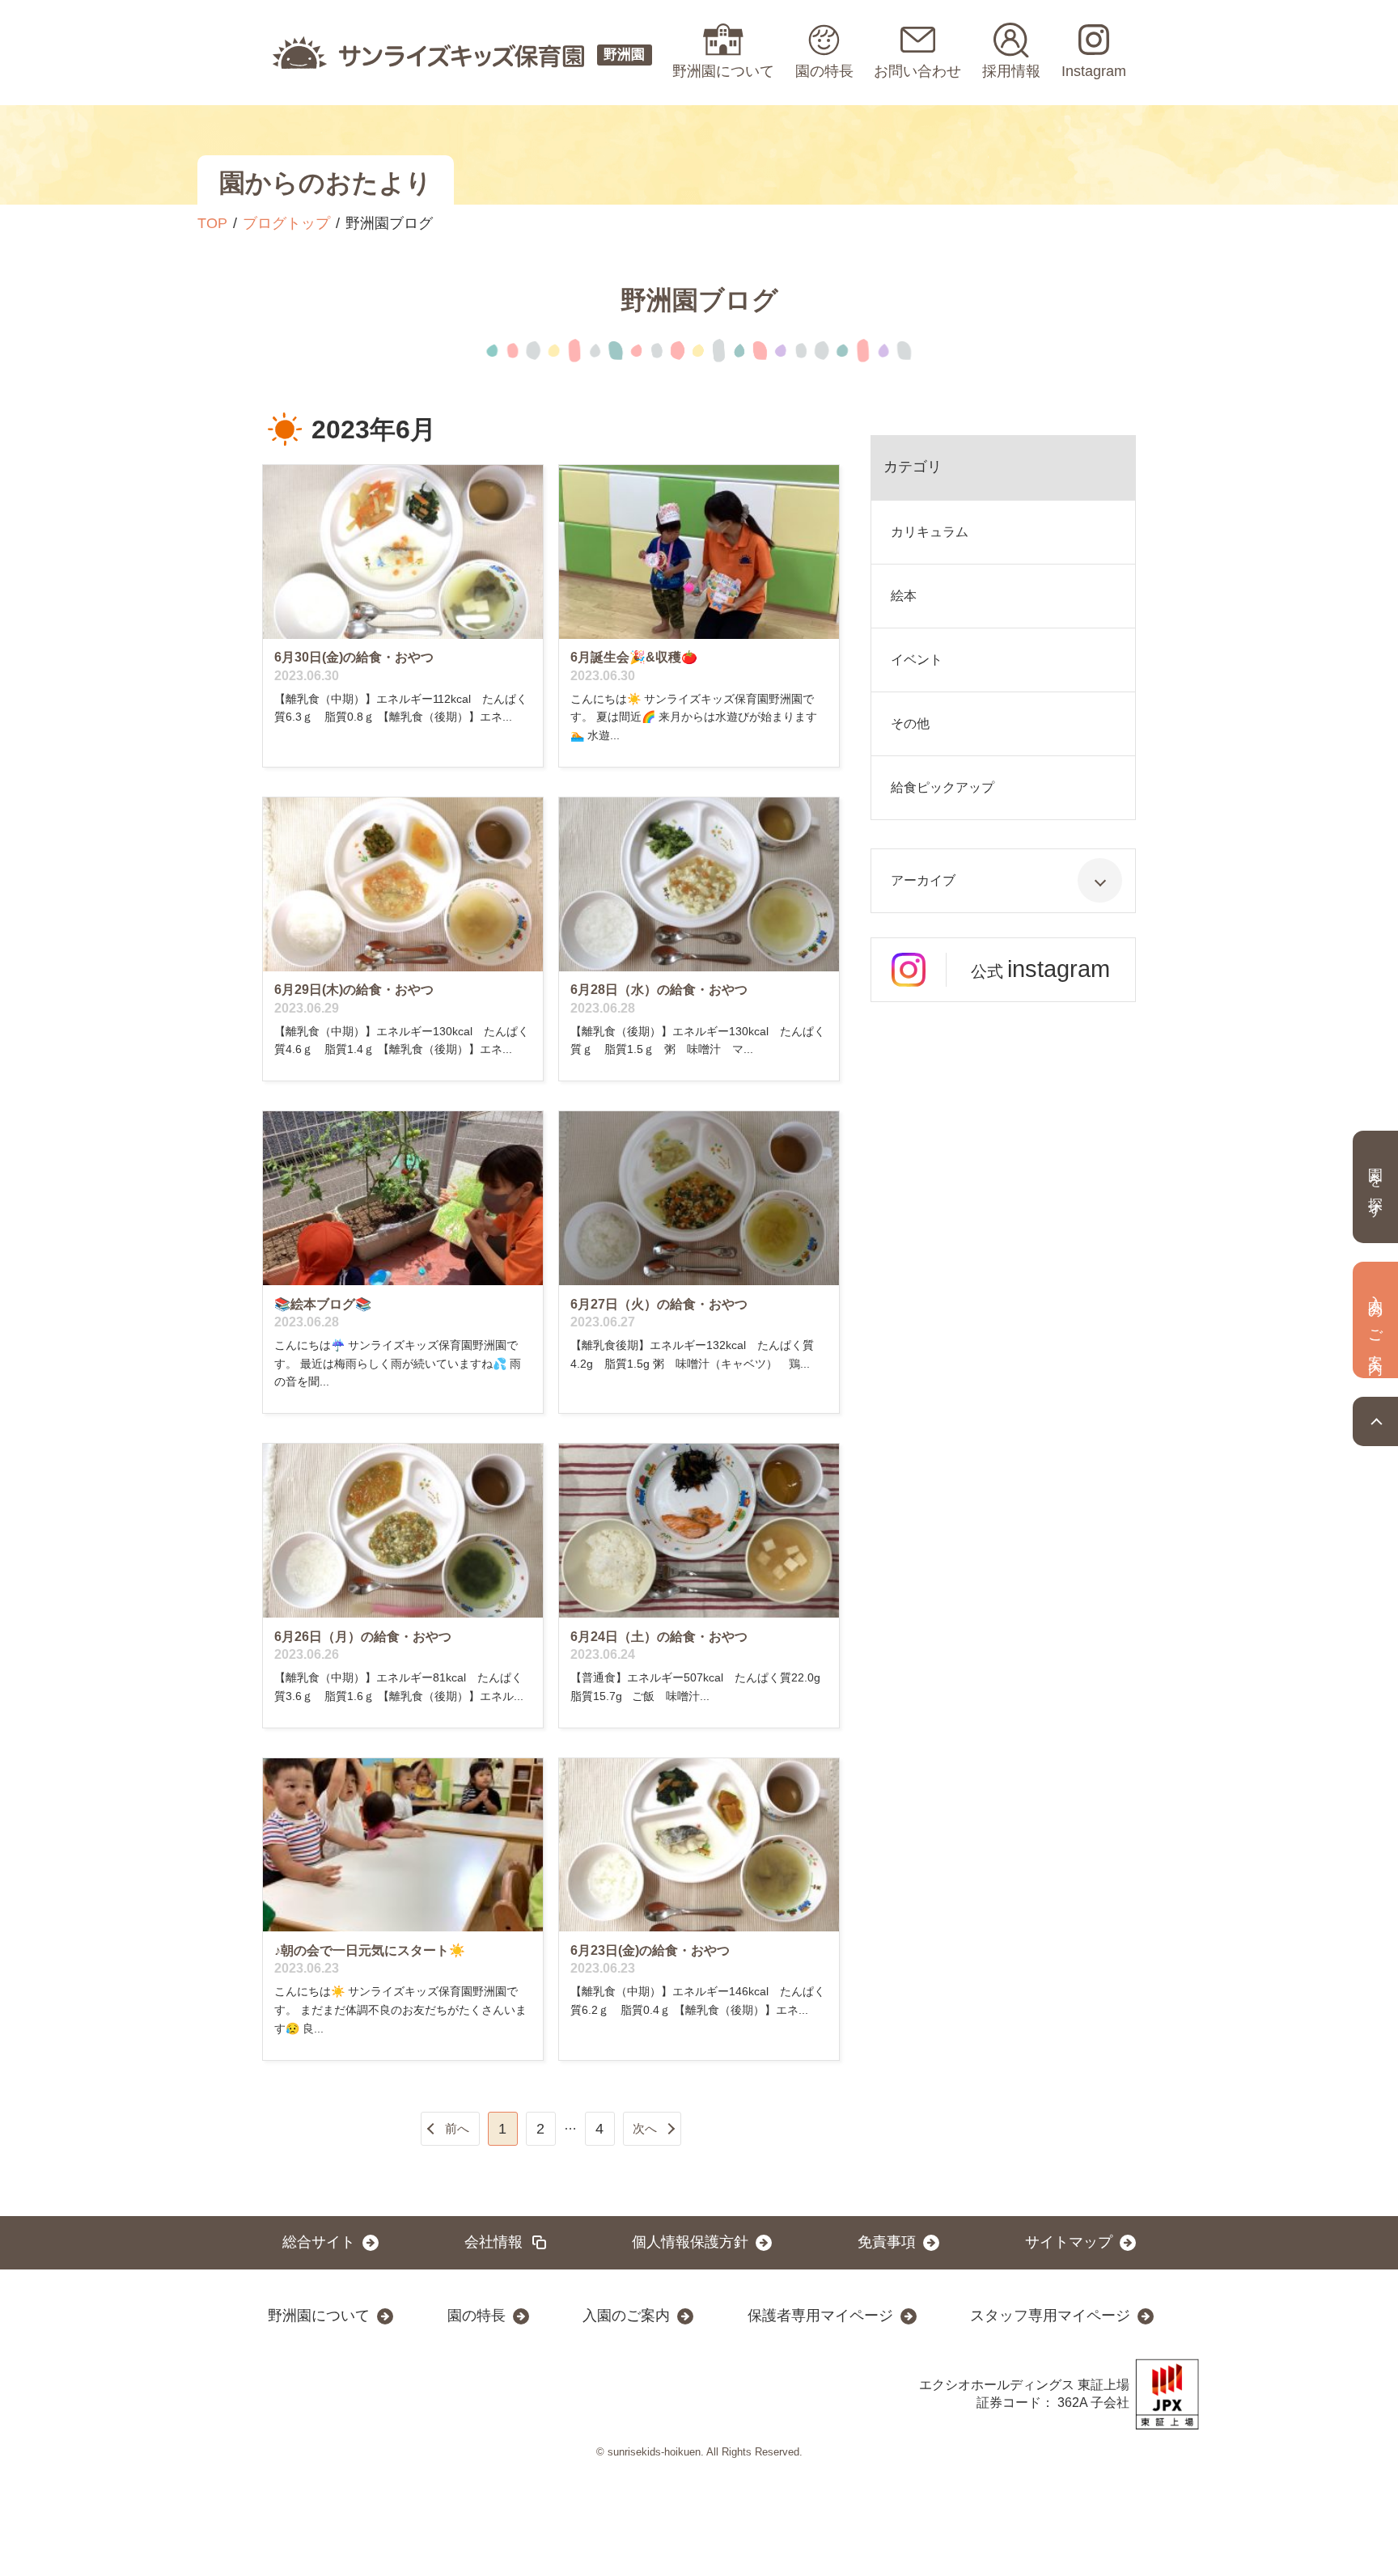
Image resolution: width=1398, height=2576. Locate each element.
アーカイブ (923, 880)
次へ (645, 2128)
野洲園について (319, 2316)
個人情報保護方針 (690, 2242)
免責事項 (887, 2242)
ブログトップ (286, 223)
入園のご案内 (626, 2316)
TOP (212, 223)
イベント (917, 660)
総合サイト (319, 2242)
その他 (910, 723)
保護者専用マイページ (820, 2316)
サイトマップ (1069, 2242)
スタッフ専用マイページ (1050, 2316)
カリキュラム (930, 532)
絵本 (904, 596)
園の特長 (477, 2316)
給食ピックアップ (943, 787)
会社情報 (494, 2242)
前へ (457, 2128)
